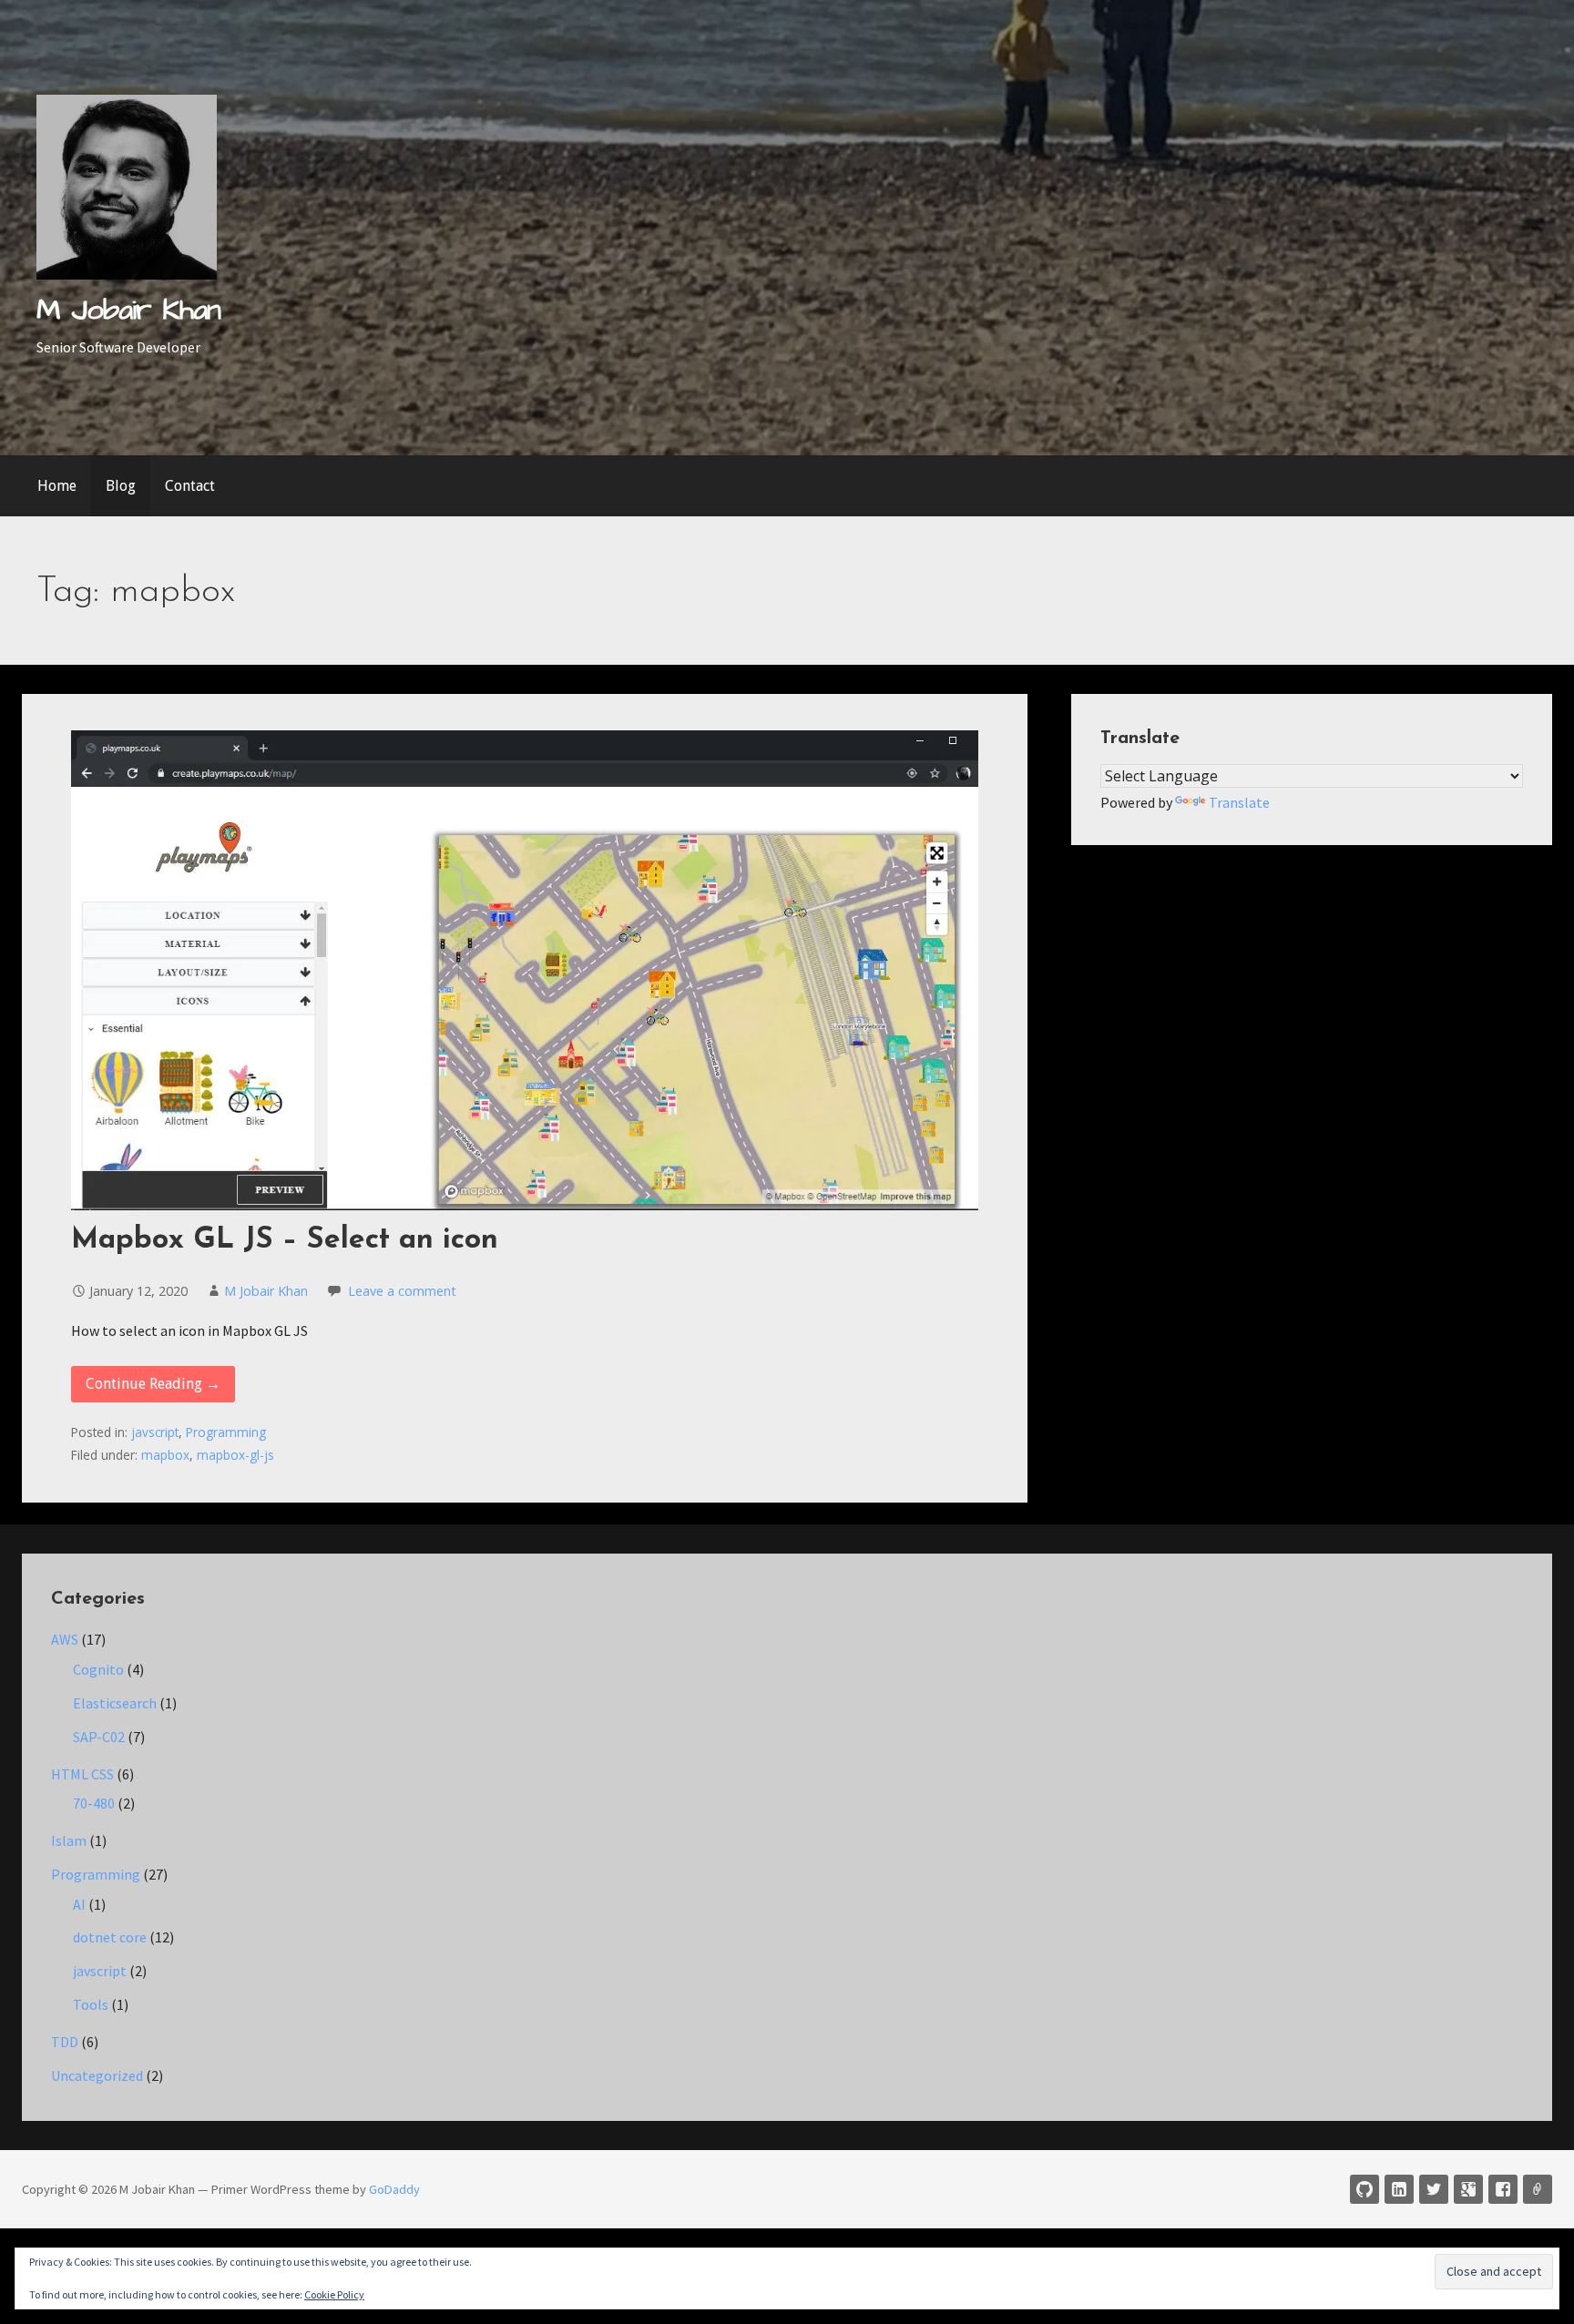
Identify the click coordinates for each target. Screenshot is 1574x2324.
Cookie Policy (334, 2294)
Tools (91, 2004)
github (1364, 2189)
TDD (65, 2042)
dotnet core (110, 1937)
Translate (1239, 802)
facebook (1503, 2189)
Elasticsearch (115, 1703)
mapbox (165, 1455)
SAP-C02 (99, 1737)
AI (79, 1904)
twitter (1434, 2189)
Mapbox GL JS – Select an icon (285, 1240)
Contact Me (1538, 2189)
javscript (155, 1432)
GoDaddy (394, 2189)
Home (57, 486)
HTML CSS (82, 1774)
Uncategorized (97, 2075)
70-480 (94, 1803)
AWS (65, 1639)
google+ (1468, 2189)
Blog (121, 486)
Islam (69, 1840)
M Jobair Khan (129, 310)
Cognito (98, 1669)
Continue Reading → (153, 1384)
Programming (226, 1432)
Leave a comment (402, 1291)
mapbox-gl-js (235, 1455)
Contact (190, 486)
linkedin (1399, 2189)
